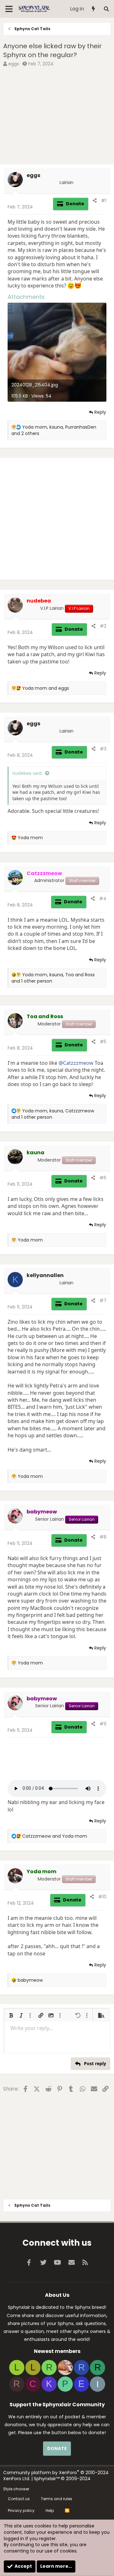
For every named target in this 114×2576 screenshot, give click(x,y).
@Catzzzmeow (76, 1063)
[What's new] (94, 9)
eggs (14, 64)
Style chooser (16, 2489)
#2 (103, 626)
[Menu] (9, 9)
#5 (103, 1042)
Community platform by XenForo (56, 2476)
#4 (103, 899)
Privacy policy (21, 2510)
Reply (100, 412)
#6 (103, 1178)
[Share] (95, 201)
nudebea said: (28, 773)
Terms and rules (57, 2499)
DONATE (57, 2448)
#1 (104, 201)
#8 (103, 1537)
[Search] (106, 9)
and (46, 688)
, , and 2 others (54, 430)
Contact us (19, 2499)
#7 (103, 1301)
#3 (103, 749)
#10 (102, 1897)
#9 (103, 1724)
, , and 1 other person (53, 978)
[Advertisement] (57, 116)
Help (50, 2510)
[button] (11, 2015)
